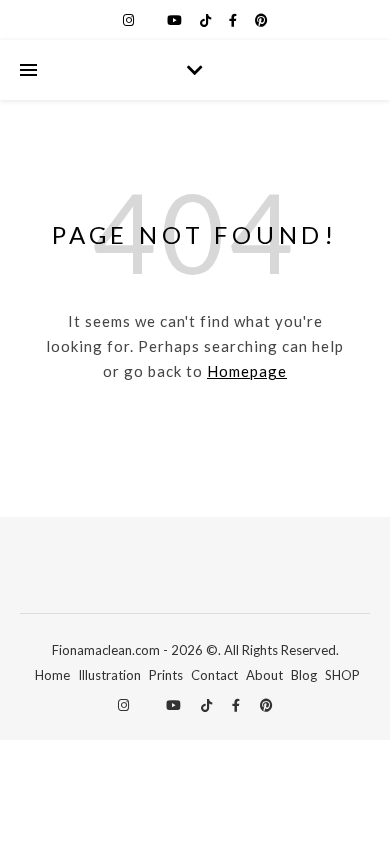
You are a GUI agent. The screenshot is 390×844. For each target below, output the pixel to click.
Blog (304, 675)
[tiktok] (207, 20)
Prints (166, 675)
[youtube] (176, 20)
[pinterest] (261, 20)
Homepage (247, 371)
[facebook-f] (234, 20)
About (264, 675)
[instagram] (130, 20)
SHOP (342, 675)
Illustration (109, 675)
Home (52, 675)
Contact (214, 675)
